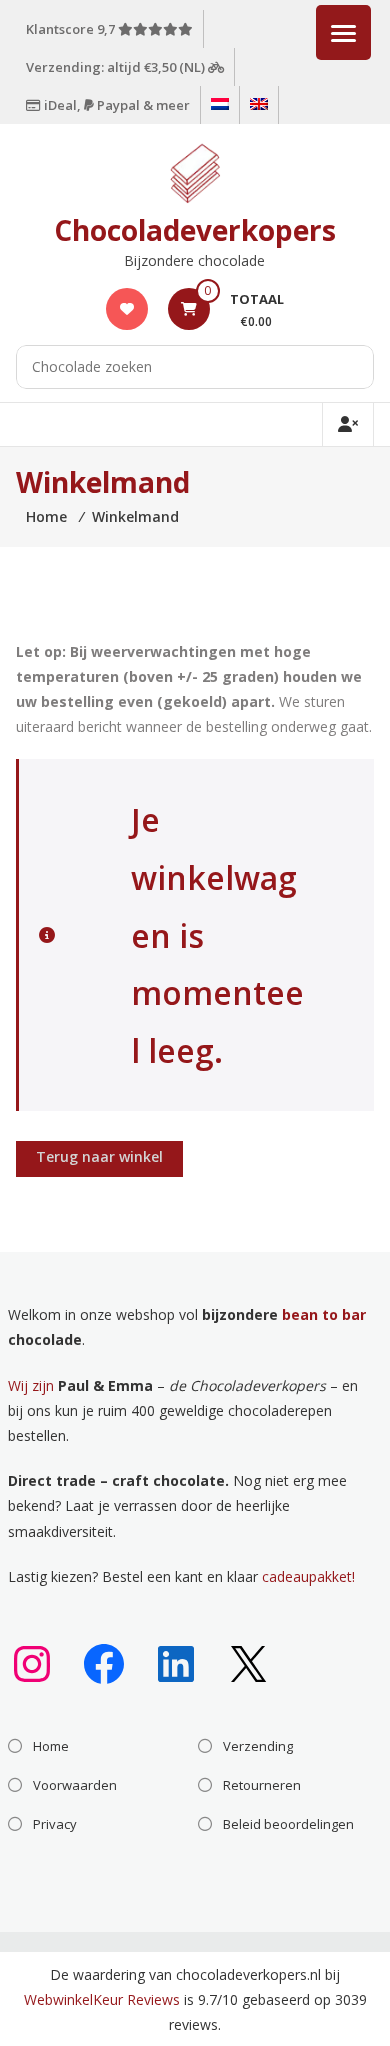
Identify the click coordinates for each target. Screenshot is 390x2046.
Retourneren (262, 1785)
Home (51, 1746)
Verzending (258, 1746)
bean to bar (324, 1314)
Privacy (55, 1824)
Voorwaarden (75, 1785)
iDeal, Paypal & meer (115, 105)
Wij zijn (31, 1385)
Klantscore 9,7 (72, 29)
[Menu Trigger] (343, 32)
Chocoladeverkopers (195, 230)
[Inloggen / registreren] (348, 424)
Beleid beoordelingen (288, 1824)
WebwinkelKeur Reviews (102, 1999)
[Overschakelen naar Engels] (259, 105)
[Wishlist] (127, 308)
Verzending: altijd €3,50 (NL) (117, 67)
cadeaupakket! (308, 1576)
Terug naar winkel (99, 1156)
